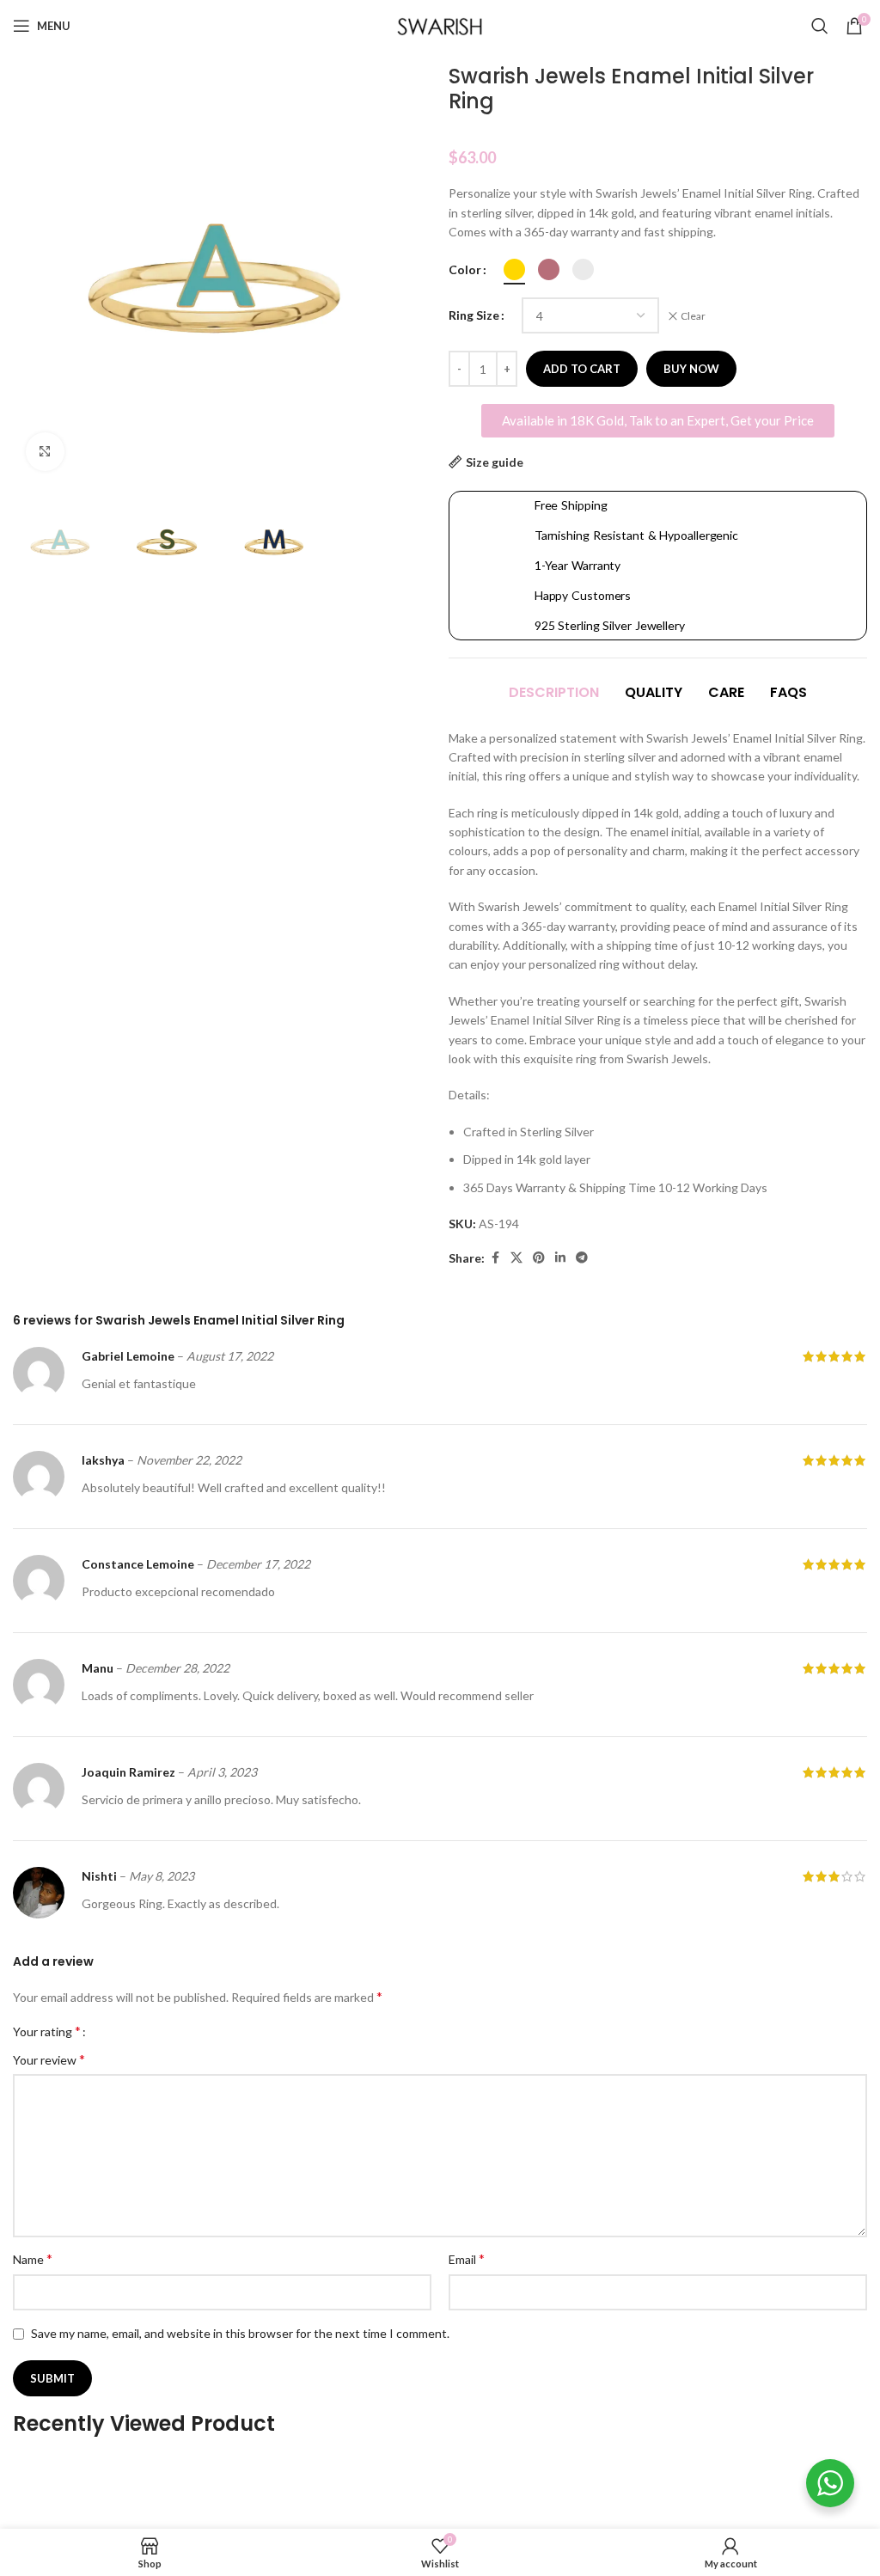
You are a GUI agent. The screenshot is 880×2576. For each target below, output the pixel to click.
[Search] (820, 26)
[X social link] (516, 1258)
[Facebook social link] (495, 1258)
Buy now (691, 369)
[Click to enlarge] (45, 452)
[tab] (554, 694)
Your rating (47, 2031)
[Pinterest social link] (539, 1258)
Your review (49, 2059)
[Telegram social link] (582, 1258)
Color (465, 269)
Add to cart (582, 369)
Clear (693, 316)
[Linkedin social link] (560, 1258)
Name (33, 2258)
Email (467, 2258)
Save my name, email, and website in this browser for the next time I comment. (240, 2333)
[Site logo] (440, 24)
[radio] (514, 269)
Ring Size (474, 315)
